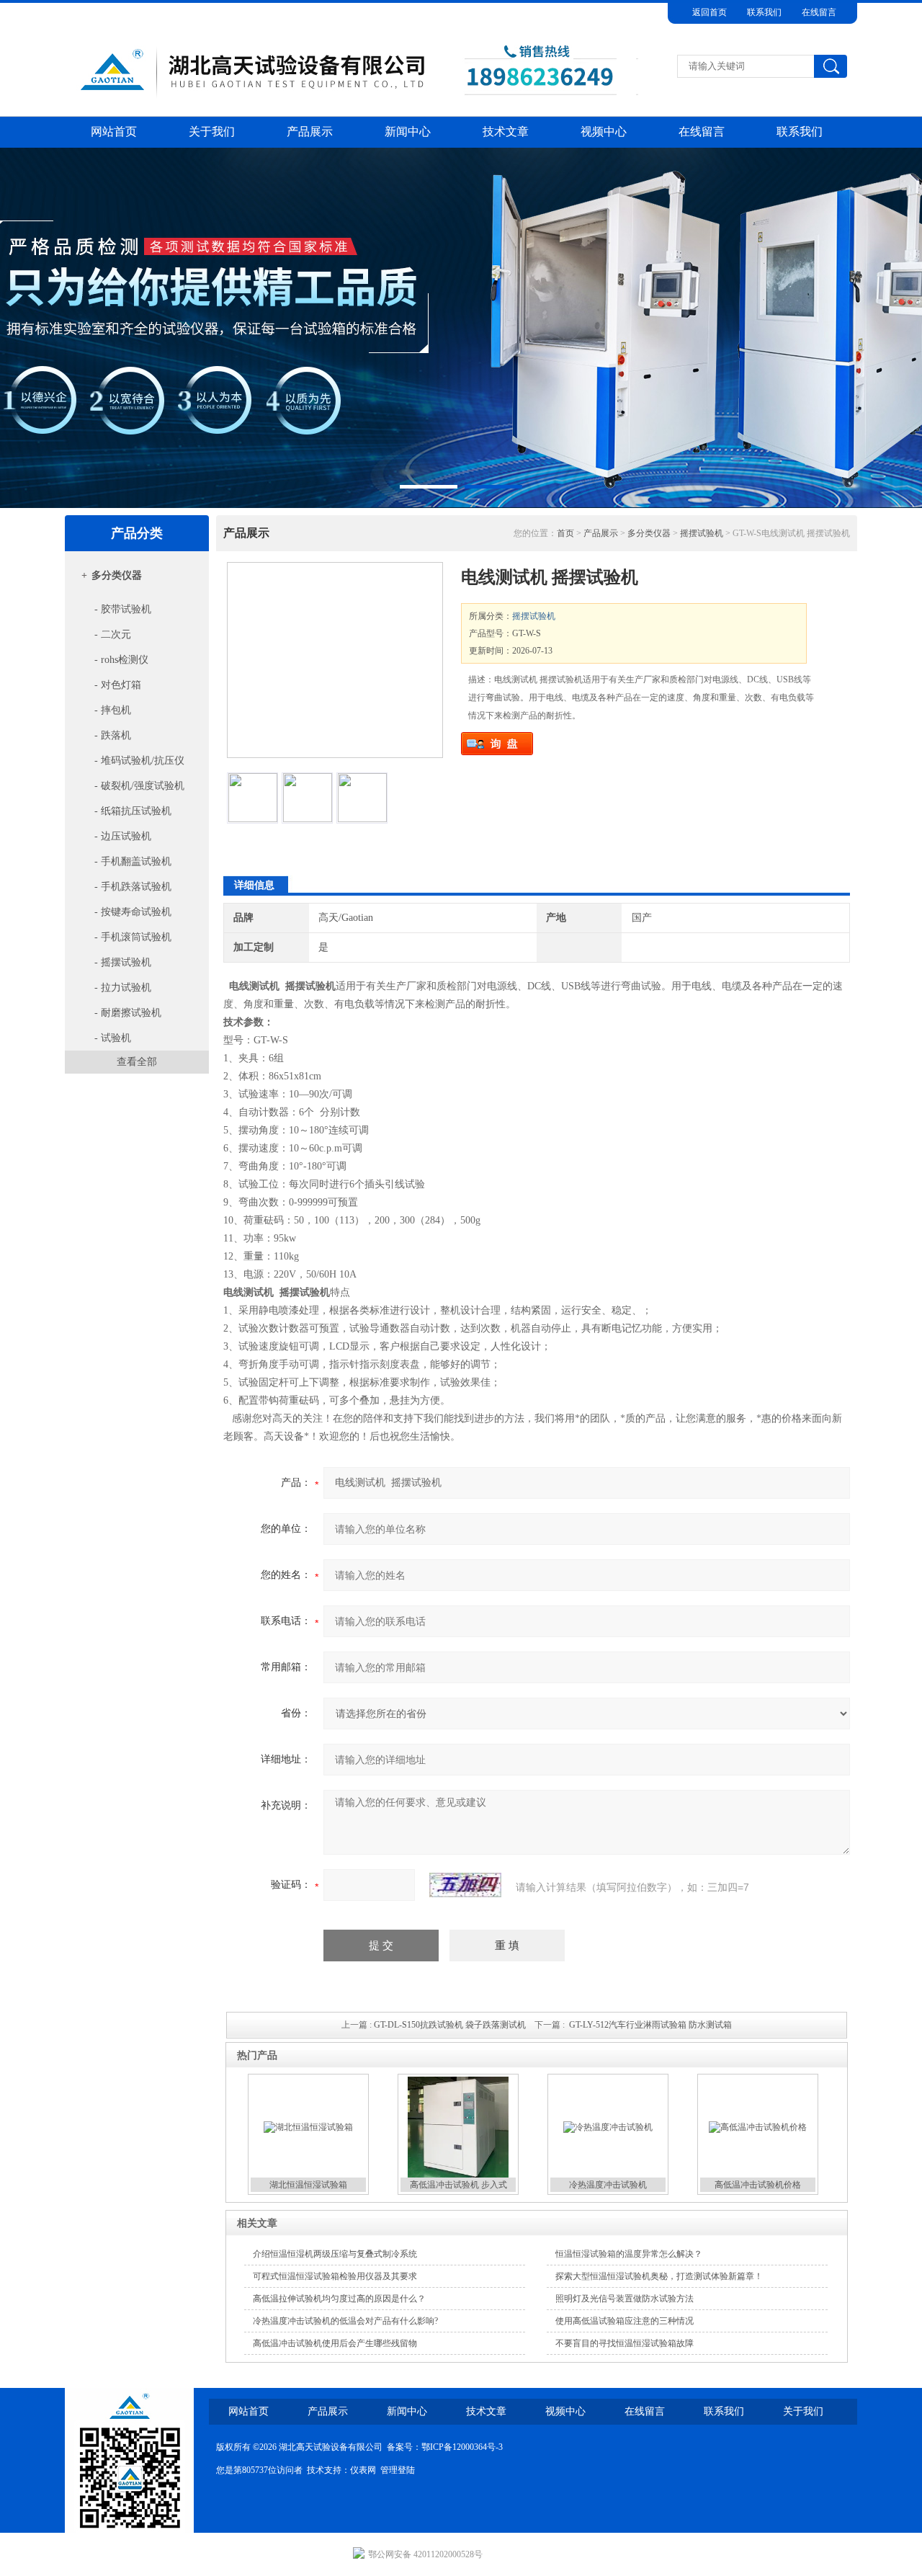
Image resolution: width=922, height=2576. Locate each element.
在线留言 (819, 12)
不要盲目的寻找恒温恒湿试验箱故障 (625, 2343)
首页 (565, 533)
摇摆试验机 (702, 533)
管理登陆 (398, 2470)
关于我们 (212, 132)
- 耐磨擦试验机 (126, 1013)
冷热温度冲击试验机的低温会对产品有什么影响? (345, 2321)
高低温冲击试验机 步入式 (458, 2185)
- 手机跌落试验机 (131, 887)
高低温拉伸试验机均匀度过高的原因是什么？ (339, 2299)
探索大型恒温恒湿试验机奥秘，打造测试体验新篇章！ (659, 2276)
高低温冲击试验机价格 (758, 2185)
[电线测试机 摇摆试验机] (335, 660)
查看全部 (137, 1062)
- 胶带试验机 (121, 609)
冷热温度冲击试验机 (608, 2185)
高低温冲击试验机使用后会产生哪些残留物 (335, 2343)
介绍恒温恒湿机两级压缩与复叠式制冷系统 (335, 2254)
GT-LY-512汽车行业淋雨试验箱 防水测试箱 (650, 2025)
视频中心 (604, 132)
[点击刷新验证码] (465, 1885)
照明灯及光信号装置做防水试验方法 (625, 2299)
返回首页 (710, 12)
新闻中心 (408, 132)
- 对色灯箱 (116, 685)
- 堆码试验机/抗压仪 (138, 761)
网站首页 (114, 132)
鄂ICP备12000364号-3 (462, 2447)
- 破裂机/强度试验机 (138, 786)
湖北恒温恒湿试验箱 (308, 2185)
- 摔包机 (111, 710)
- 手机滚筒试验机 (131, 937)
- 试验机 (111, 1038)
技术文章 (506, 132)
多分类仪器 (117, 575)
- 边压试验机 (121, 836)
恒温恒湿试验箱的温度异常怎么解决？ (629, 2254)
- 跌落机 (111, 735)
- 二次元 (111, 634)
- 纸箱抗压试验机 (131, 811)
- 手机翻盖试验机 (131, 861)
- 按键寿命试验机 (131, 912)
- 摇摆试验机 (121, 962)
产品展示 (310, 132)
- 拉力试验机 (121, 988)
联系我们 (764, 12)
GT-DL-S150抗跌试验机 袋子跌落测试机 (450, 2025)
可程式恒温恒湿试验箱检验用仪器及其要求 (335, 2276)
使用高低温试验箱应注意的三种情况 (625, 2321)
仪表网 (363, 2470)
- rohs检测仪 (120, 660)
